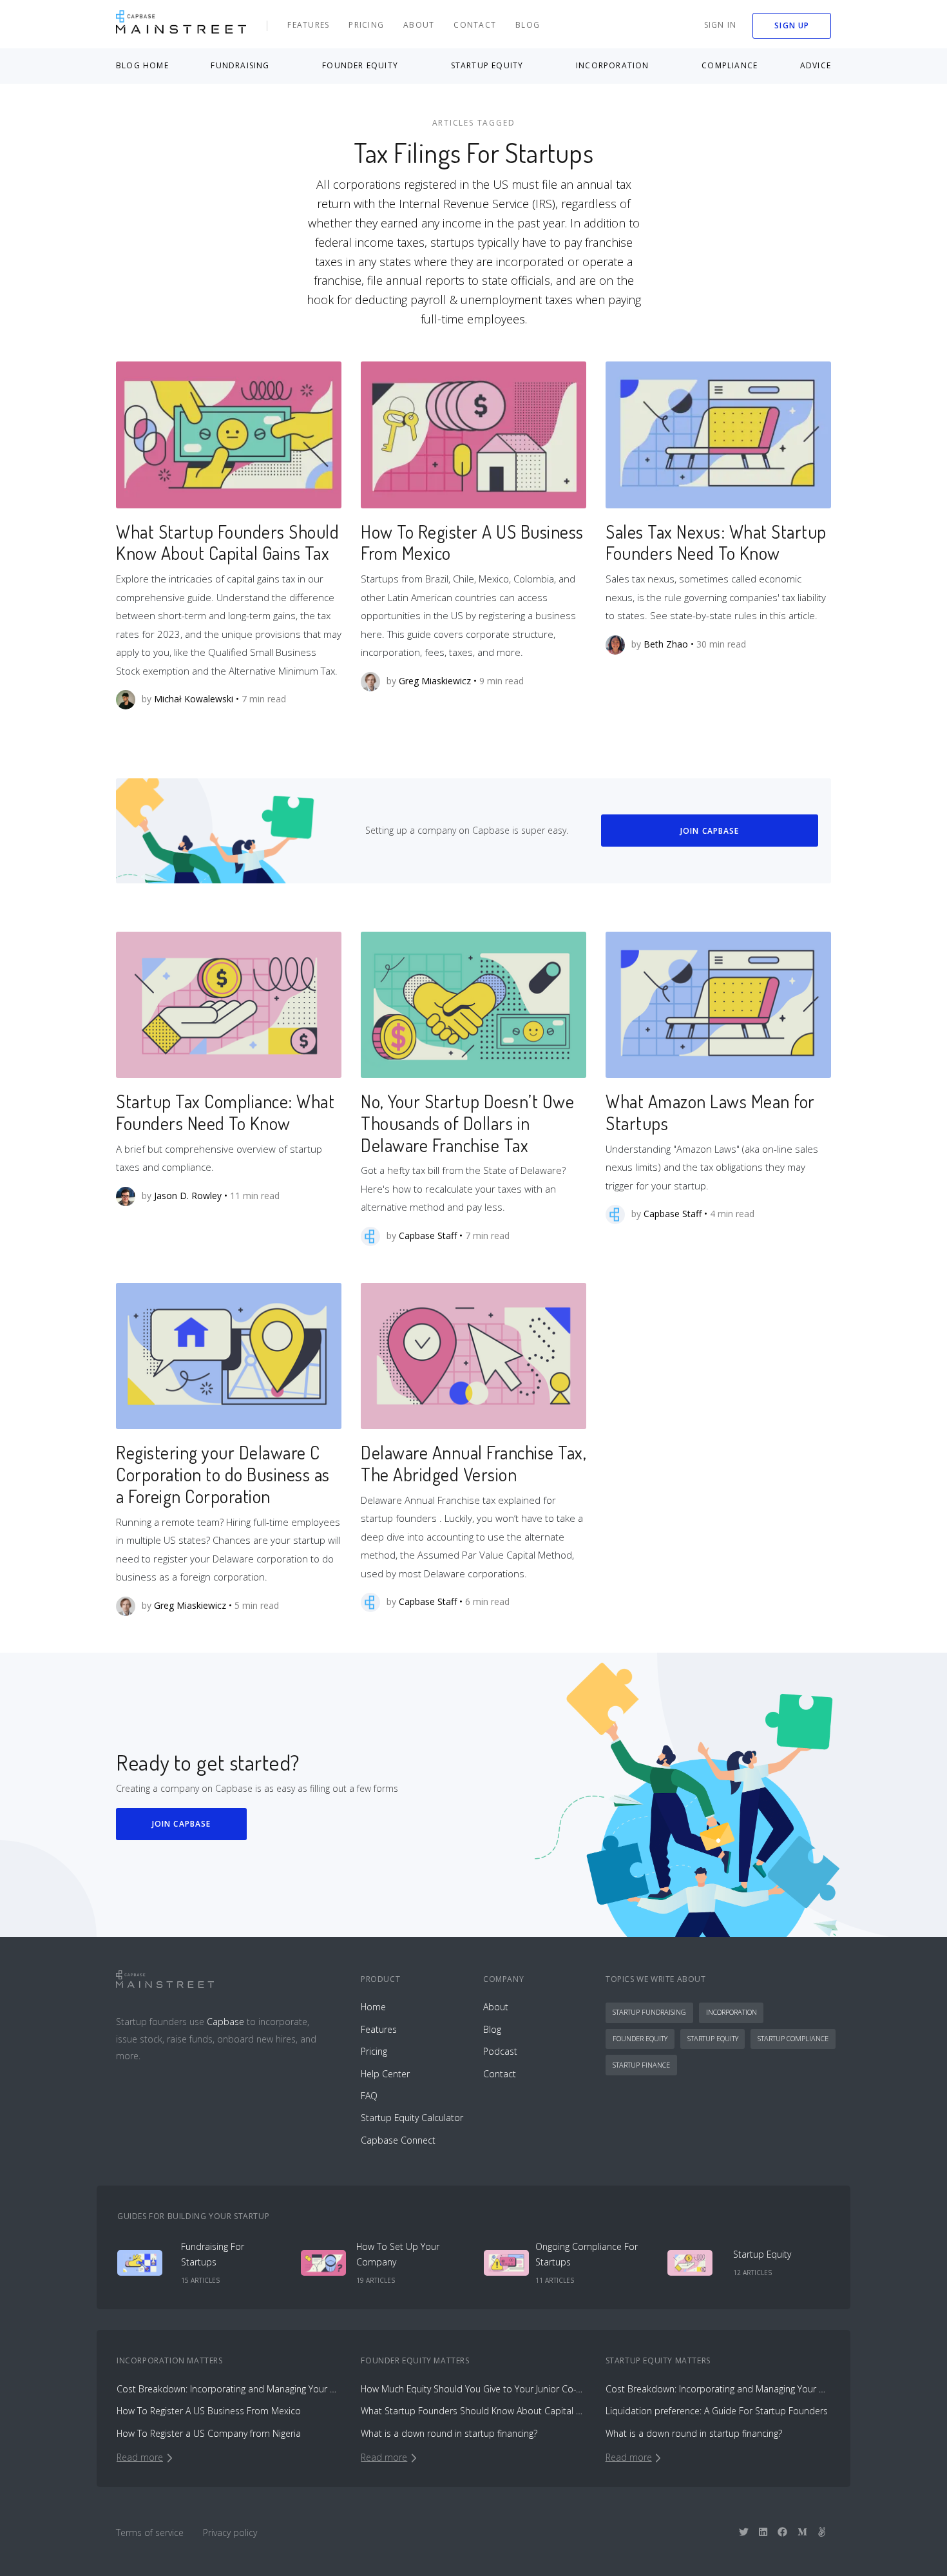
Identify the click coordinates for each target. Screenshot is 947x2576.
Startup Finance (641, 2065)
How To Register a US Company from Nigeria (209, 2433)
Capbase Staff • (431, 1235)
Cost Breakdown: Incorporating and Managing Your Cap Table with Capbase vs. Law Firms (229, 2389)
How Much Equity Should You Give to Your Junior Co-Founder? (473, 2389)
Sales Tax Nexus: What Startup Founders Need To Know (716, 543)
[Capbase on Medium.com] (802, 2532)
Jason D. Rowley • (191, 1195)
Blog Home (142, 65)
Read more (140, 2457)
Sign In (721, 25)
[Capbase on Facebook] (782, 2532)
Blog (528, 25)
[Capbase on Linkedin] (763, 2532)
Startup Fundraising (649, 2012)
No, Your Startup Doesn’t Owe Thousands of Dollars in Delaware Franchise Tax (467, 1123)
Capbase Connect (398, 2140)
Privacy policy (230, 2533)
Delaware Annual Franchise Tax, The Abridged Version (473, 1463)
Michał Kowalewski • (196, 699)
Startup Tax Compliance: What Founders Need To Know (225, 1112)
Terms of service (150, 2533)
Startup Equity (713, 2038)
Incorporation (732, 2012)
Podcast (500, 2051)
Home (373, 2007)
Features (308, 25)
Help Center (385, 2074)
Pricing (366, 25)
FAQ (369, 2096)
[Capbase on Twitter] (744, 2532)
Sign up (792, 25)
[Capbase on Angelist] (822, 2532)
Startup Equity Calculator (412, 2118)
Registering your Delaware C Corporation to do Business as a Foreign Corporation (223, 1474)
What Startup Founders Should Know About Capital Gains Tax (227, 543)
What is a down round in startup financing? (449, 2433)
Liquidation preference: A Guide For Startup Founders (717, 2411)
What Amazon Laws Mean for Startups (710, 1112)
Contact (475, 25)
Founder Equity (640, 2038)
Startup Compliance (793, 2038)
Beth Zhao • (669, 643)
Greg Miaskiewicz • (438, 680)
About (419, 25)
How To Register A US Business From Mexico (472, 543)
